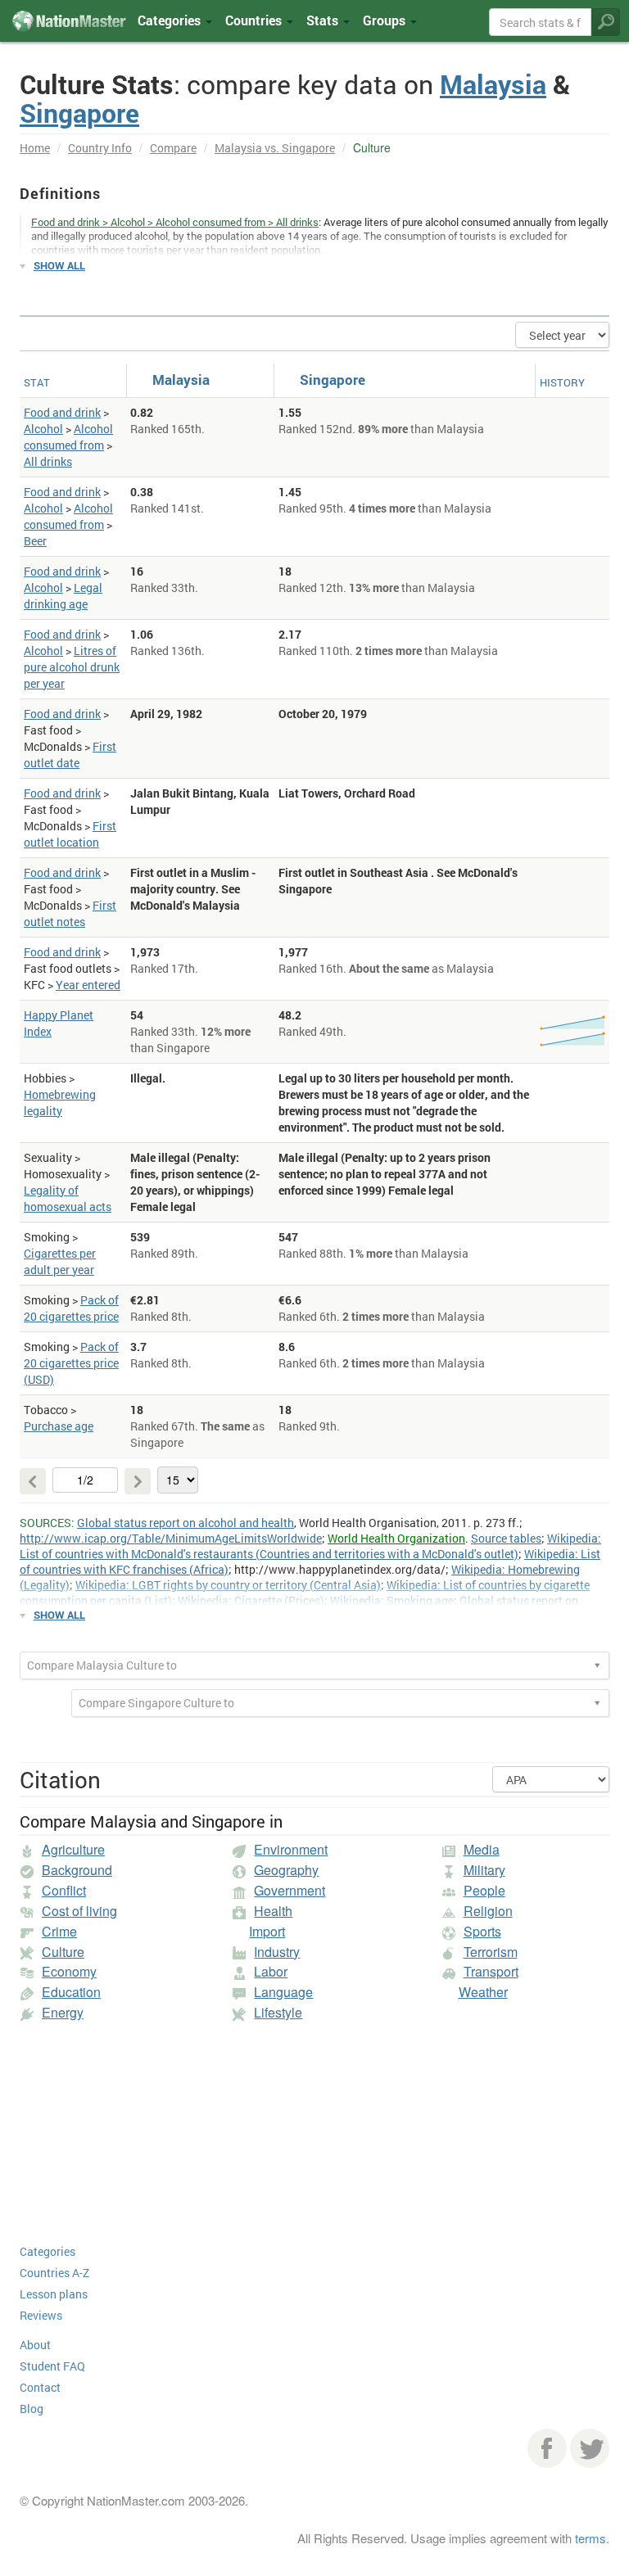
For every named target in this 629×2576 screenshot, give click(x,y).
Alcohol (43, 429)
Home (35, 148)
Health (273, 1911)
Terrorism (491, 1952)
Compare (173, 148)
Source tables (506, 1538)
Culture (63, 1952)
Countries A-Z (54, 2273)
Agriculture (73, 1849)
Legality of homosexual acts (68, 1198)
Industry (277, 1952)
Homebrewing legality (60, 1103)
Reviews (41, 2315)
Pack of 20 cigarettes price (71, 1308)
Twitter (590, 2448)
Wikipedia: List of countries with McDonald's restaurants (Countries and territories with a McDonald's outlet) (310, 1546)
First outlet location (70, 834)
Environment (291, 1849)
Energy (63, 2012)
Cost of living (79, 1911)
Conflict (64, 1890)
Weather (483, 1992)
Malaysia (493, 84)
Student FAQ (52, 2366)
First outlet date (70, 755)
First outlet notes (70, 913)
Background (77, 1870)
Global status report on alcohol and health (186, 1523)
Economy (69, 1971)
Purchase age (59, 1426)
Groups (386, 20)
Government (290, 1890)
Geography (286, 1870)
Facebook (547, 2448)
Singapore (79, 113)
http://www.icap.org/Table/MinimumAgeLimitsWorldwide (171, 1538)
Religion (488, 1911)
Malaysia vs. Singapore (275, 148)
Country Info (100, 148)
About (35, 2345)
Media (482, 1849)
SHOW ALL (59, 265)
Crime (59, 1931)
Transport (491, 1971)
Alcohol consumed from (68, 437)
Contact (40, 2387)
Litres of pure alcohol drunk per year (72, 667)
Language (283, 1992)
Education (71, 1992)
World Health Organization (396, 1538)
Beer (35, 541)
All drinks (48, 461)
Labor (271, 1971)
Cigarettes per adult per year (60, 1261)
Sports (482, 1931)
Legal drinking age (63, 596)
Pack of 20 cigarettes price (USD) (71, 1363)
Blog (32, 2409)
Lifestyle (278, 2012)
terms (591, 2538)
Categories (171, 20)
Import (267, 1931)
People (484, 1890)
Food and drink (62, 412)
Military (484, 1870)
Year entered (88, 985)
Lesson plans (54, 2294)
